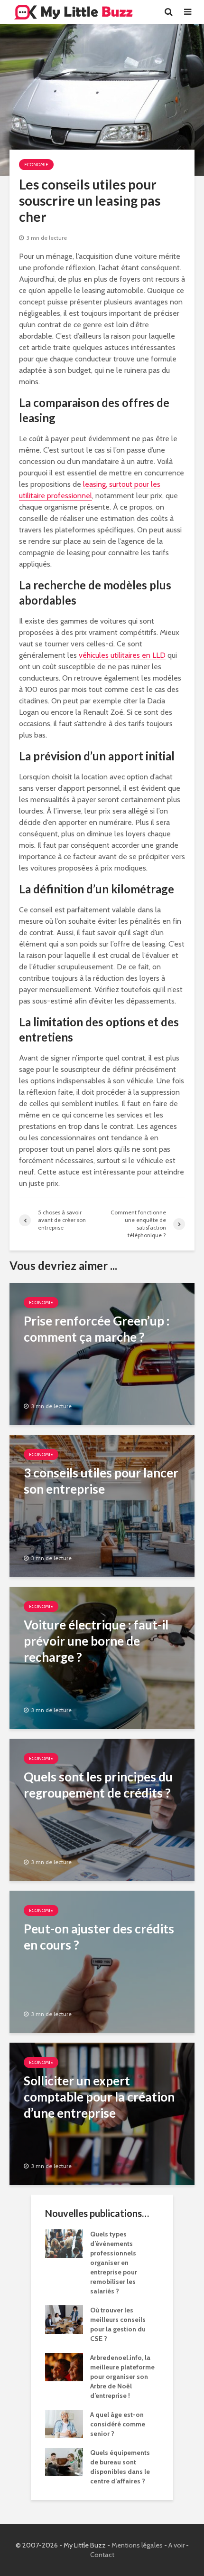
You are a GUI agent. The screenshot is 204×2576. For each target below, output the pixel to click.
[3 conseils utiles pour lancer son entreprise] (102, 1505)
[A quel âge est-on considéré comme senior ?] (64, 2423)
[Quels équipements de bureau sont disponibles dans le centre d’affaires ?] (64, 2461)
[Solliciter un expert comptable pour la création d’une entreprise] (102, 2113)
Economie (36, 165)
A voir (176, 2545)
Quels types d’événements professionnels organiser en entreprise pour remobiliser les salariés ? (114, 2263)
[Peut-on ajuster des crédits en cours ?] (102, 1961)
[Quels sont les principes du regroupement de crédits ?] (102, 1809)
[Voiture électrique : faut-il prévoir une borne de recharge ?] (102, 1657)
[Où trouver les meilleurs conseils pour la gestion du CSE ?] (64, 2319)
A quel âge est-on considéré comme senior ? (118, 2424)
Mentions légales (137, 2545)
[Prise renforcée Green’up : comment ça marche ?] (102, 1353)
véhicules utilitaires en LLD (122, 655)
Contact (102, 2555)
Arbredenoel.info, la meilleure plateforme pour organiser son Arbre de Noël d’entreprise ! (122, 2377)
